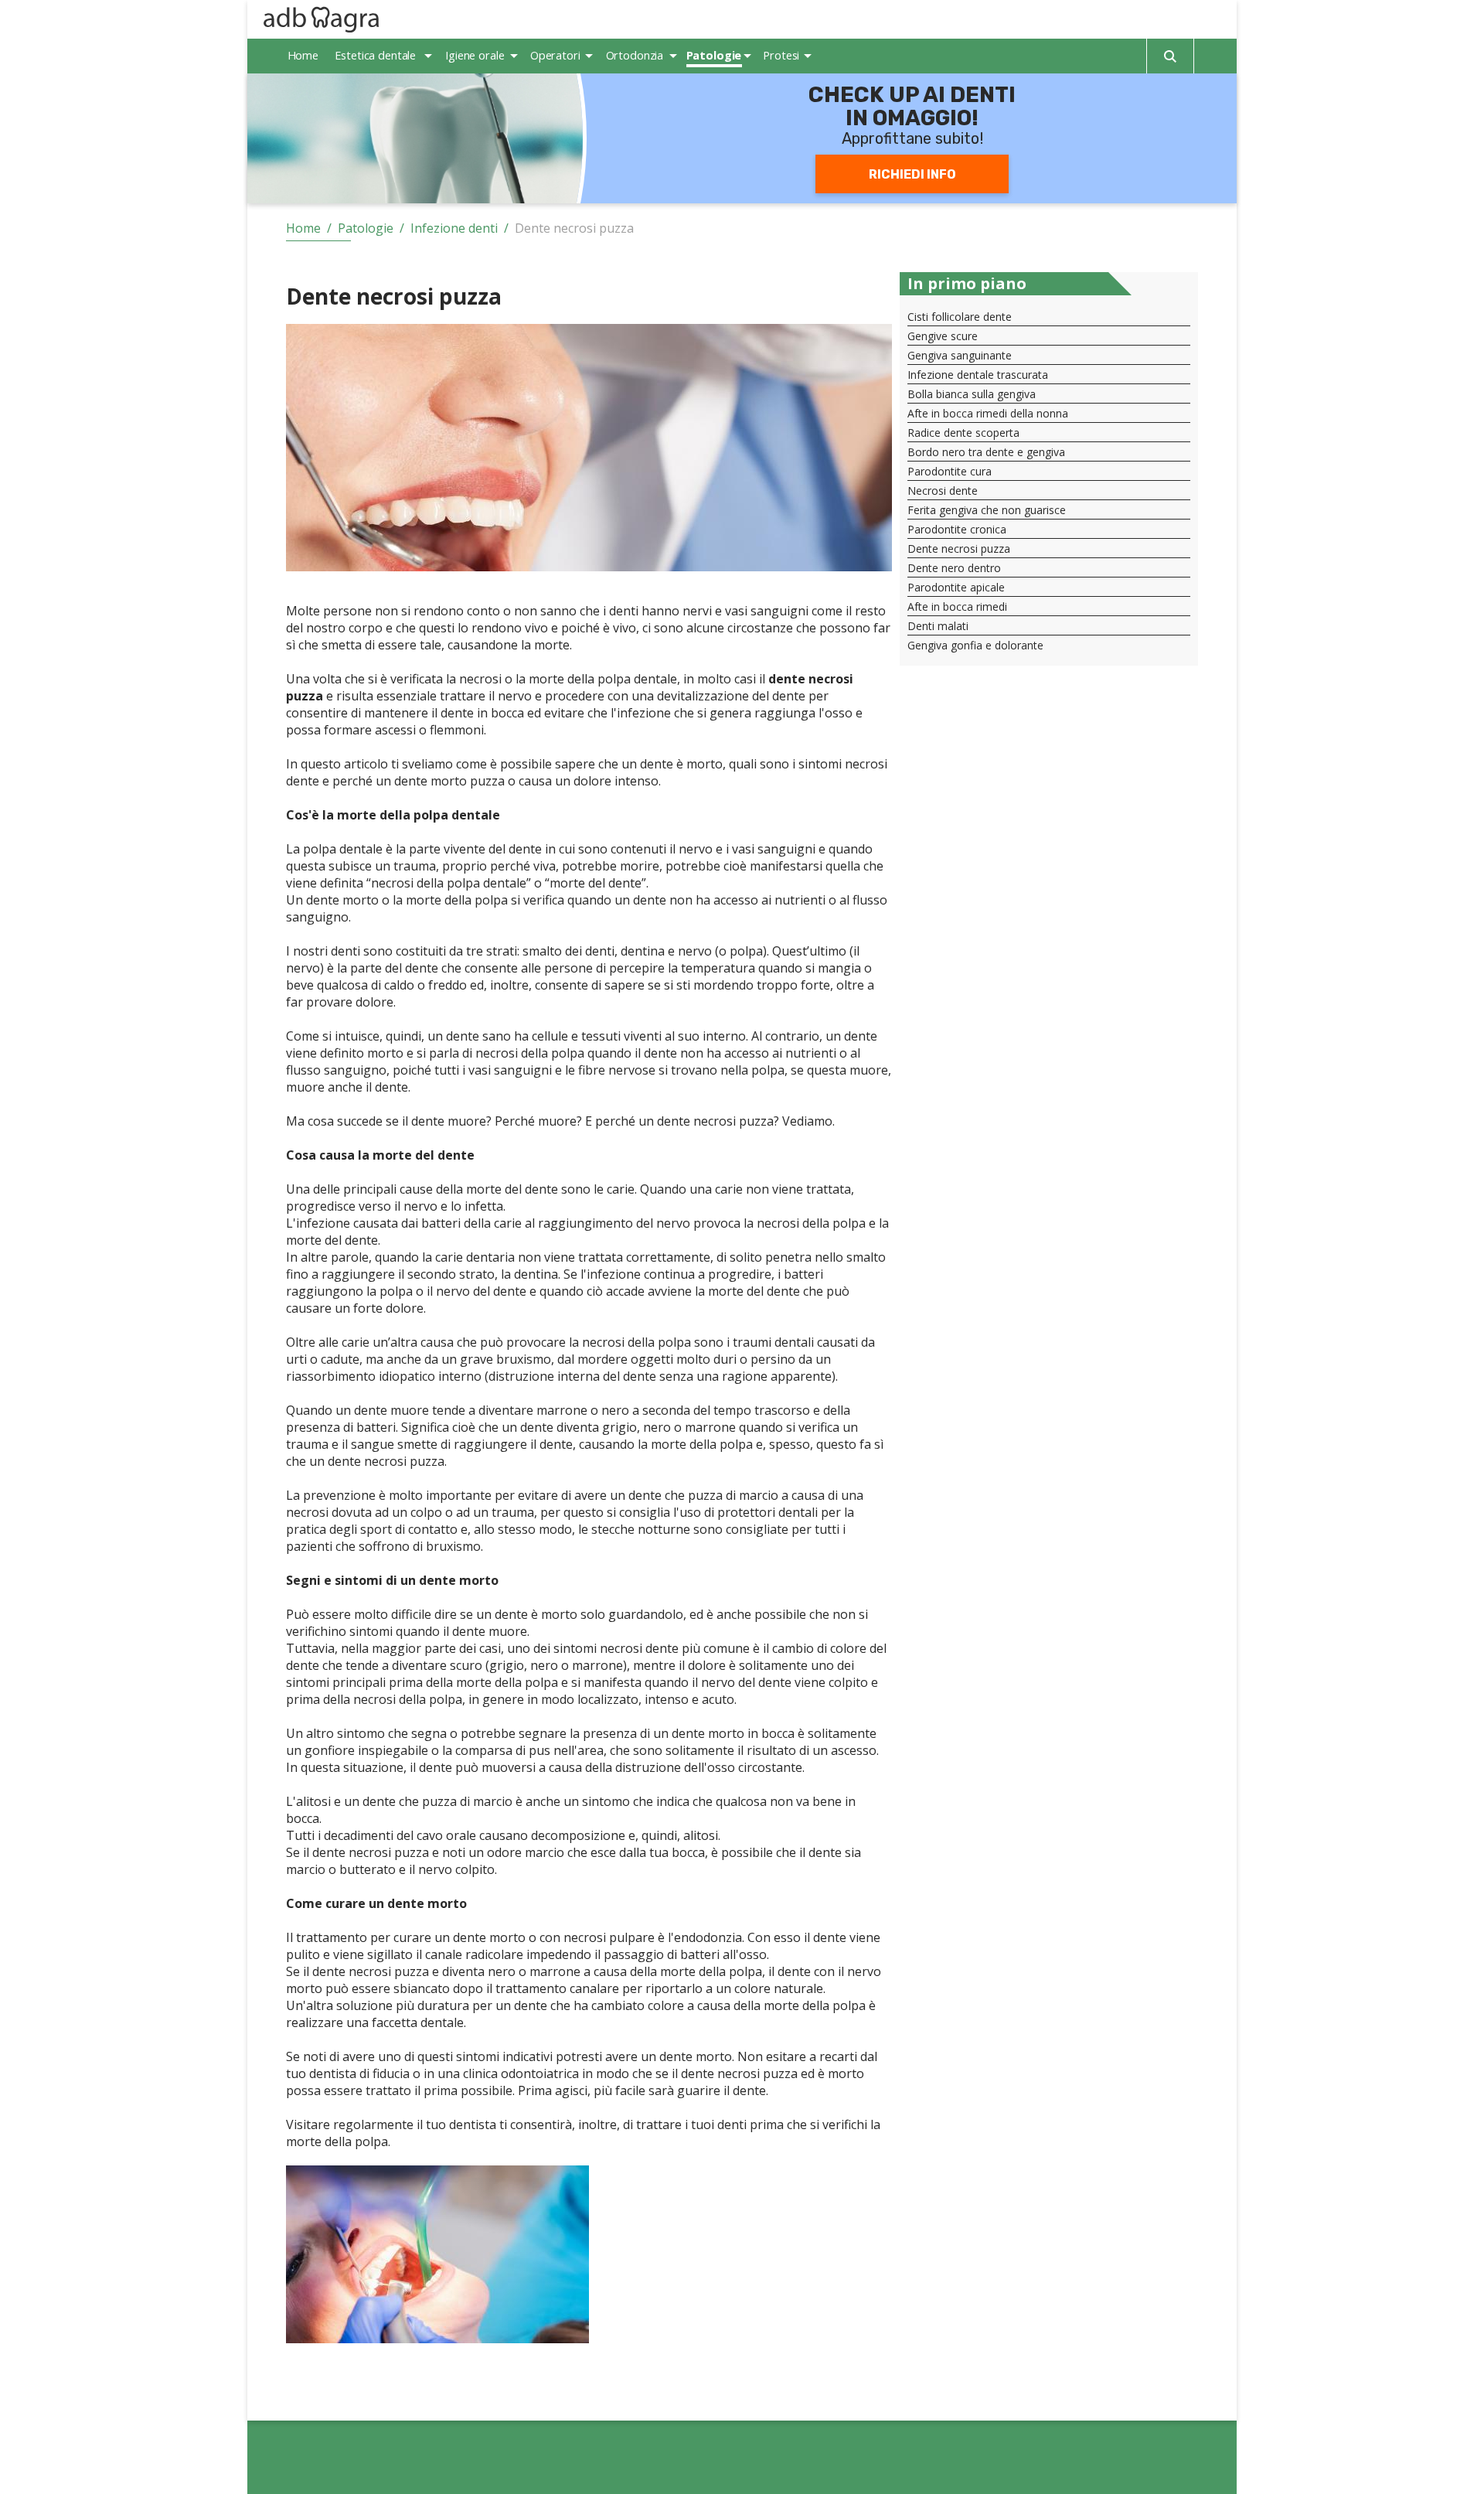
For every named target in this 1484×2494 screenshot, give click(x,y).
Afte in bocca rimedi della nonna (988, 413)
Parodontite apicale (956, 587)
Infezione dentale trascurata (978, 375)
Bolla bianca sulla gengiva (972, 394)
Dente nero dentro (954, 568)
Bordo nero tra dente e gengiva (986, 452)
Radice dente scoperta (963, 433)
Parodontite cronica (957, 529)
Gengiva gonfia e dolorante (975, 645)
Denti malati (938, 626)
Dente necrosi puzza (959, 549)
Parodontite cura (950, 471)
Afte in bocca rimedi (957, 606)
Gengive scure (943, 336)
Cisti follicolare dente (960, 317)
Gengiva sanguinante (960, 355)
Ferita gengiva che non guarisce (987, 510)
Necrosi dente (943, 491)
